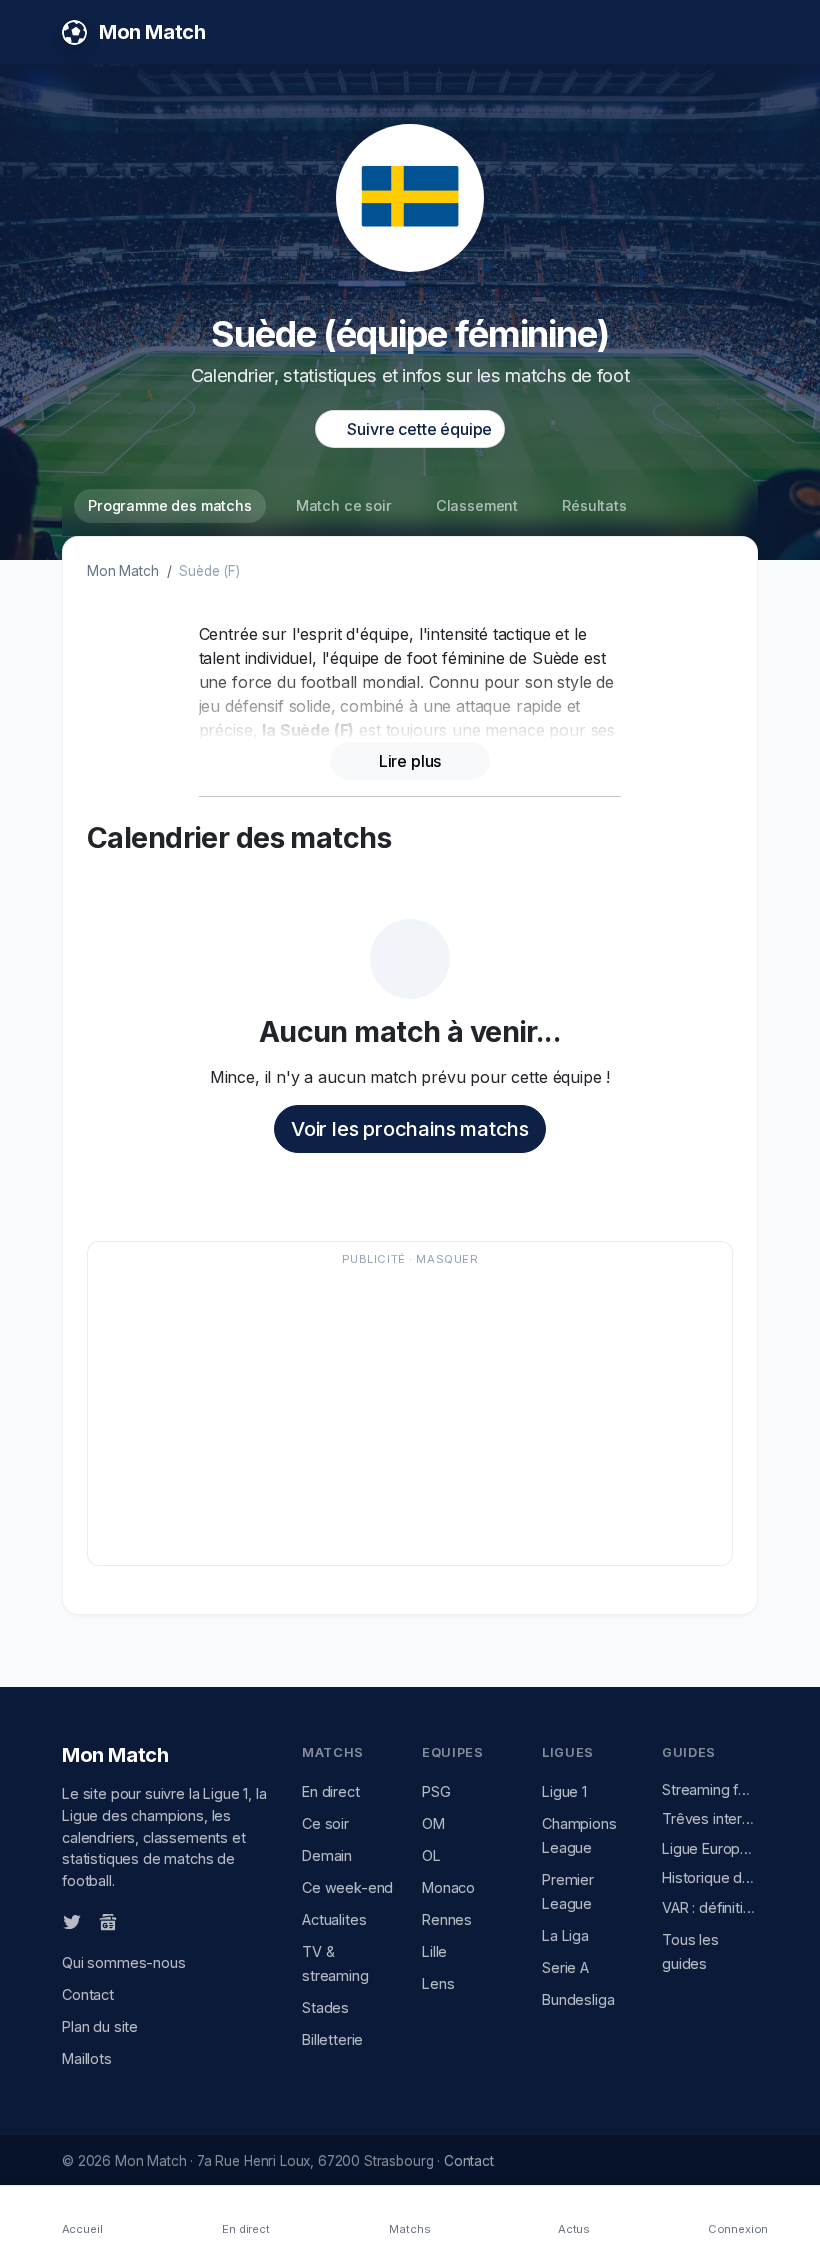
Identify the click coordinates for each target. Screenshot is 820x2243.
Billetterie (332, 2039)
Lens (438, 1983)
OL (431, 1855)
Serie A (565, 1967)
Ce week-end (347, 1887)
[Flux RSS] (141, 1920)
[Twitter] (72, 1921)
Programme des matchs (170, 505)
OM (433, 1823)
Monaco (448, 1887)
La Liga (565, 1935)
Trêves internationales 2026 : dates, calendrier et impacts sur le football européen (710, 1818)
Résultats (594, 505)
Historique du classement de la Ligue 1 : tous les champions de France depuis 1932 (710, 1877)
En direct (331, 1791)
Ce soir (325, 1823)
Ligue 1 (564, 1791)
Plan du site (100, 2026)
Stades (325, 2007)
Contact (88, 1994)
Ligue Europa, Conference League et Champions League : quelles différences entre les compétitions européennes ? (710, 1848)
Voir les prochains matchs (410, 1129)
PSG (436, 1791)
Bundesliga (578, 1999)
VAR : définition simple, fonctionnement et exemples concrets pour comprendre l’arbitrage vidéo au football (710, 1907)
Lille (434, 1951)
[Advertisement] (410, 1413)
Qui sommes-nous (124, 1962)
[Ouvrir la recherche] (741, 32)
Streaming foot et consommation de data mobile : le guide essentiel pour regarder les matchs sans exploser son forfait (710, 1789)
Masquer (447, 1259)
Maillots (87, 2058)
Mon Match (123, 571)
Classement (477, 505)
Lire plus (410, 761)
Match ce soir (344, 505)
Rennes (447, 1919)
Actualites (334, 1919)
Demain (327, 1855)
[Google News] (108, 1921)
